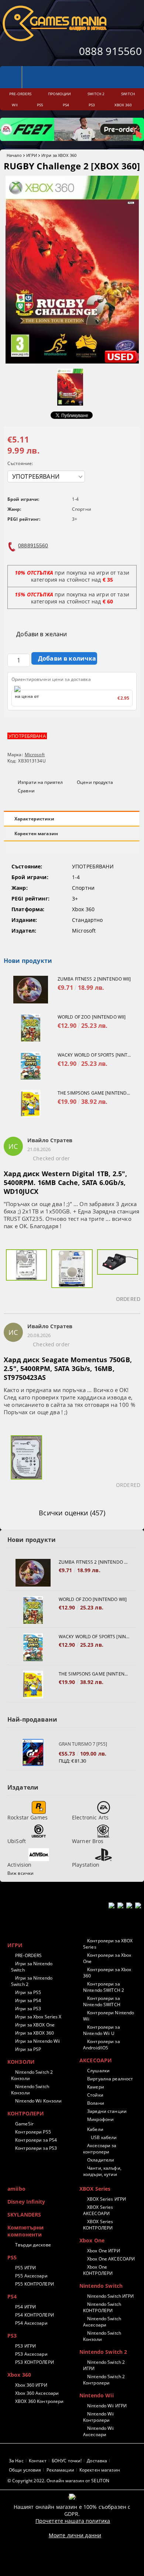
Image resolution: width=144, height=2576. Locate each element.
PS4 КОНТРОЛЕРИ (35, 2315)
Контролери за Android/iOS (102, 2045)
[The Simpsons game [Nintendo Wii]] (31, 1104)
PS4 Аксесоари (31, 2323)
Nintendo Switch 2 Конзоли (32, 2075)
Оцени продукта (95, 782)
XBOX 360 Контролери (39, 2401)
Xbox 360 (19, 2375)
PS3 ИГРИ (25, 2346)
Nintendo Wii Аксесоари (99, 2431)
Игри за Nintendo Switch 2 (32, 1981)
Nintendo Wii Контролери (99, 2417)
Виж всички (20, 1873)
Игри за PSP (28, 2049)
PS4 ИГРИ (25, 2307)
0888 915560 (110, 51)
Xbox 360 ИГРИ (31, 2385)
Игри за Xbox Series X (38, 2017)
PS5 (12, 2257)
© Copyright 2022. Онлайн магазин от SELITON (58, 2481)
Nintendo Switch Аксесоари (102, 2322)
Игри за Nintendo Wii (37, 2041)
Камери (96, 2087)
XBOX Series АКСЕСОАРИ (98, 2210)
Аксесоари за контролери (100, 2149)
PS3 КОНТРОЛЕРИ (35, 2362)
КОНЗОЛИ (21, 2062)
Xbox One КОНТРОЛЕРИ (98, 2270)
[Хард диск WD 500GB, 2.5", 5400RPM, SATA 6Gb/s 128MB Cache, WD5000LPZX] (72, 1276)
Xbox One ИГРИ (104, 2251)
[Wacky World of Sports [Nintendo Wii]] (31, 1066)
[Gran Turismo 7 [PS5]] (33, 1752)
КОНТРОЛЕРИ (26, 2113)
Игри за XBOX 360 (59, 155)
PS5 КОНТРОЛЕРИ (35, 2284)
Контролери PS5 (33, 2132)
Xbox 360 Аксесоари (37, 2393)
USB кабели (104, 2137)
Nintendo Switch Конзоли (30, 2090)
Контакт (38, 2461)
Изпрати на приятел (40, 782)
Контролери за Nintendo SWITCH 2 (104, 1987)
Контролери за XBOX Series (108, 1944)
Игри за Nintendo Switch (32, 1967)
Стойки (95, 2095)
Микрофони (100, 2119)
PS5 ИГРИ (25, 2268)
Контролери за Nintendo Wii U (102, 2030)
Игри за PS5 (28, 1992)
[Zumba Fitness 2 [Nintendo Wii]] (31, 990)
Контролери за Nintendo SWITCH (102, 2001)
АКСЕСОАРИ (96, 2060)
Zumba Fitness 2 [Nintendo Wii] (94, 979)
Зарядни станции (107, 2111)
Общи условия (25, 2470)
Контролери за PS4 (36, 2140)
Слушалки (98, 2071)
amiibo (16, 2189)
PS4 (12, 2296)
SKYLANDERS (24, 2215)
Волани (96, 2103)
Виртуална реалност (110, 2079)
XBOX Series (95, 2189)
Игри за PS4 (28, 2000)
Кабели (95, 2129)
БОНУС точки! (67, 2461)
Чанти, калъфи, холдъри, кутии (102, 2171)
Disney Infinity (26, 2202)
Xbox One (92, 2240)
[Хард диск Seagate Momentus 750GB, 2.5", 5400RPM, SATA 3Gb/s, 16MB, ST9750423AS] (26, 1462)
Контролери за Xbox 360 (107, 1973)
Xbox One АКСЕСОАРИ (111, 2259)
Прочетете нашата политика (73, 2521)
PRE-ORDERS (28, 1955)
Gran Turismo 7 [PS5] (83, 1744)
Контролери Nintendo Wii (109, 2016)
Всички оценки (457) (72, 1513)
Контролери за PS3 (36, 2148)
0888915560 (33, 545)
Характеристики (34, 819)
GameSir (24, 2124)
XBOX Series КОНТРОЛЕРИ (98, 2225)
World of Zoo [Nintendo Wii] (92, 1017)
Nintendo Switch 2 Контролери (104, 2380)
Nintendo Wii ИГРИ (107, 2406)
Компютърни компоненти (25, 2231)
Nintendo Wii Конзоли (38, 2101)
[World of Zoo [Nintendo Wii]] (31, 1028)
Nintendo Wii (97, 2395)
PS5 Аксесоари (31, 2276)
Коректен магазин (36, 834)
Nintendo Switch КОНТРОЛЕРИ (102, 2307)
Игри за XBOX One (35, 2025)
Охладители (101, 2160)
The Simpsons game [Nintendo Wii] (95, 1093)
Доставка (97, 2461)
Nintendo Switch (101, 2286)
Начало (14, 155)
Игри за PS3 (28, 2009)
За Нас (16, 2461)
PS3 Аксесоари (31, 2354)
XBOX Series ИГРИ (107, 2199)
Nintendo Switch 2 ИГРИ (104, 2365)
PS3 (12, 2336)
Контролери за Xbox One (107, 1958)
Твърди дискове (33, 2245)
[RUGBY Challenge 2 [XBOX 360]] (72, 361)
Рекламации (60, 2470)
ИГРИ (32, 155)
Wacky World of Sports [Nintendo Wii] (95, 1055)
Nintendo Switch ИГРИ (110, 2296)
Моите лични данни (75, 2535)
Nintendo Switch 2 (103, 2352)
